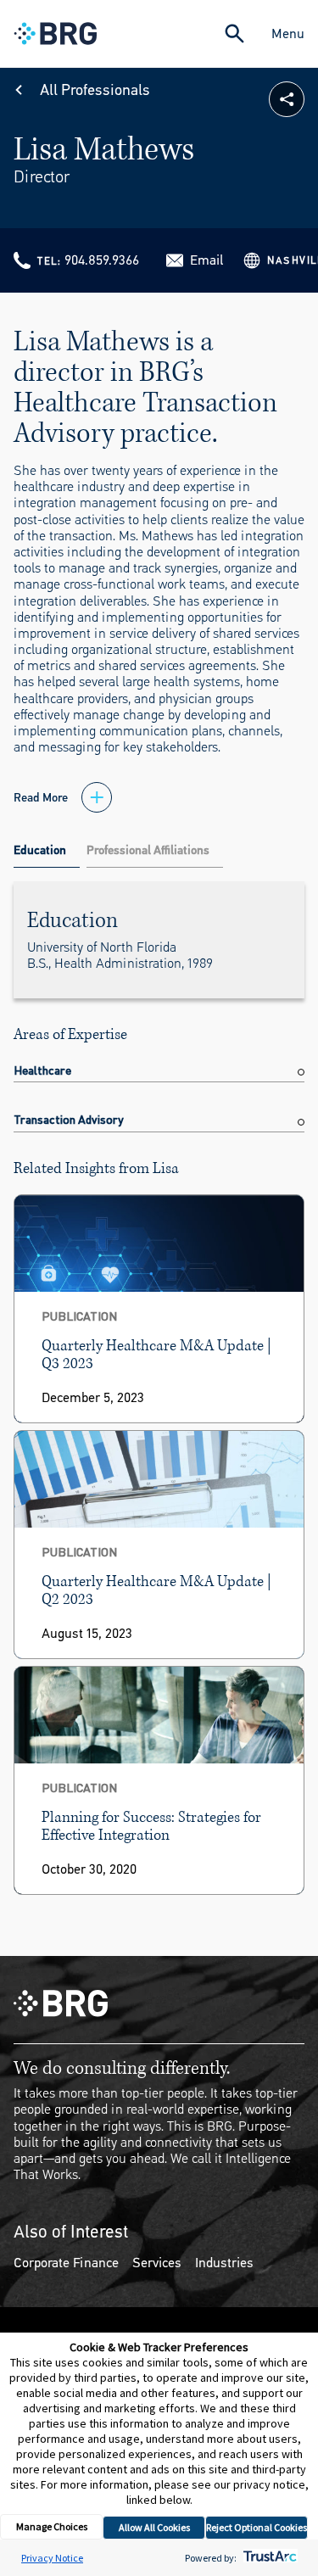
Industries (224, 2263)
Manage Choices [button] (52, 2526)
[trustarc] (268, 2558)
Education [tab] (40, 850)
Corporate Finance (66, 2263)
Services (157, 2263)
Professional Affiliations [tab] (148, 850)
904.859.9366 (102, 260)
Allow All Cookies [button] (154, 2527)
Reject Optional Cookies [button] (257, 2527)
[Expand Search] (234, 34)
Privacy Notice (52, 2558)
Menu (288, 34)
